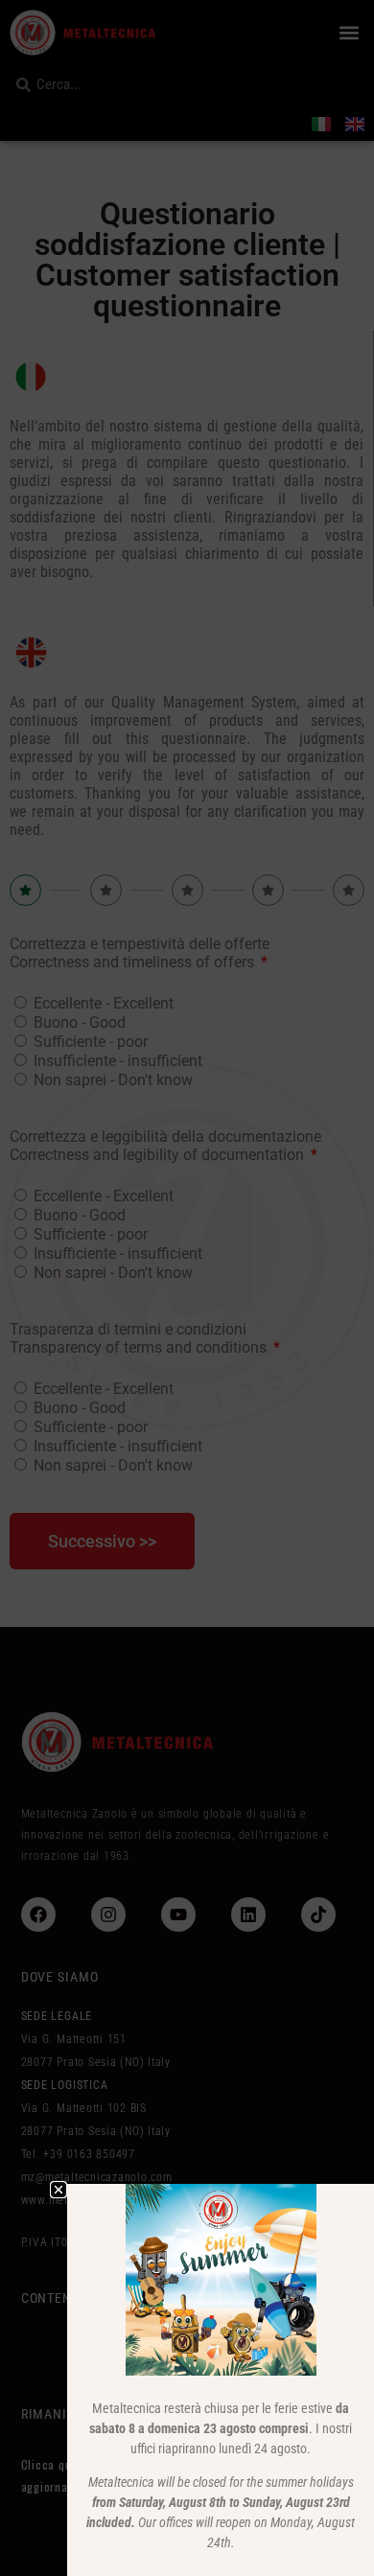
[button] (58, 2190)
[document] (187, 1288)
